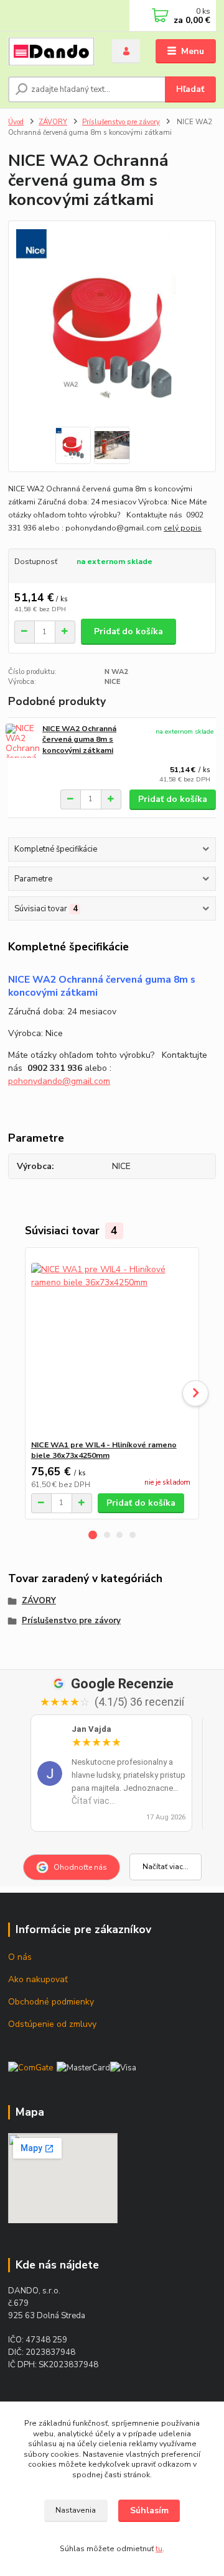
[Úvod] (51, 52)
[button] (93, 1535)
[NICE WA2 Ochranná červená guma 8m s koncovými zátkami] (22, 741)
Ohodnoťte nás (80, 1867)
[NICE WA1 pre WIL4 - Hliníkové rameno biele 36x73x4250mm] (112, 1344)
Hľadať (190, 89)
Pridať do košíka (128, 631)
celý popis (183, 528)
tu (159, 2549)
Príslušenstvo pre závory (121, 122)
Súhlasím (149, 2510)
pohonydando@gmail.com (59, 1081)
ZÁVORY (53, 122)
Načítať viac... (166, 1867)
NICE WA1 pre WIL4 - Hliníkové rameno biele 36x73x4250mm (104, 1450)
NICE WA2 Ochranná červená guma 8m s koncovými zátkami (79, 740)
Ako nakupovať (38, 1979)
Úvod (16, 122)
